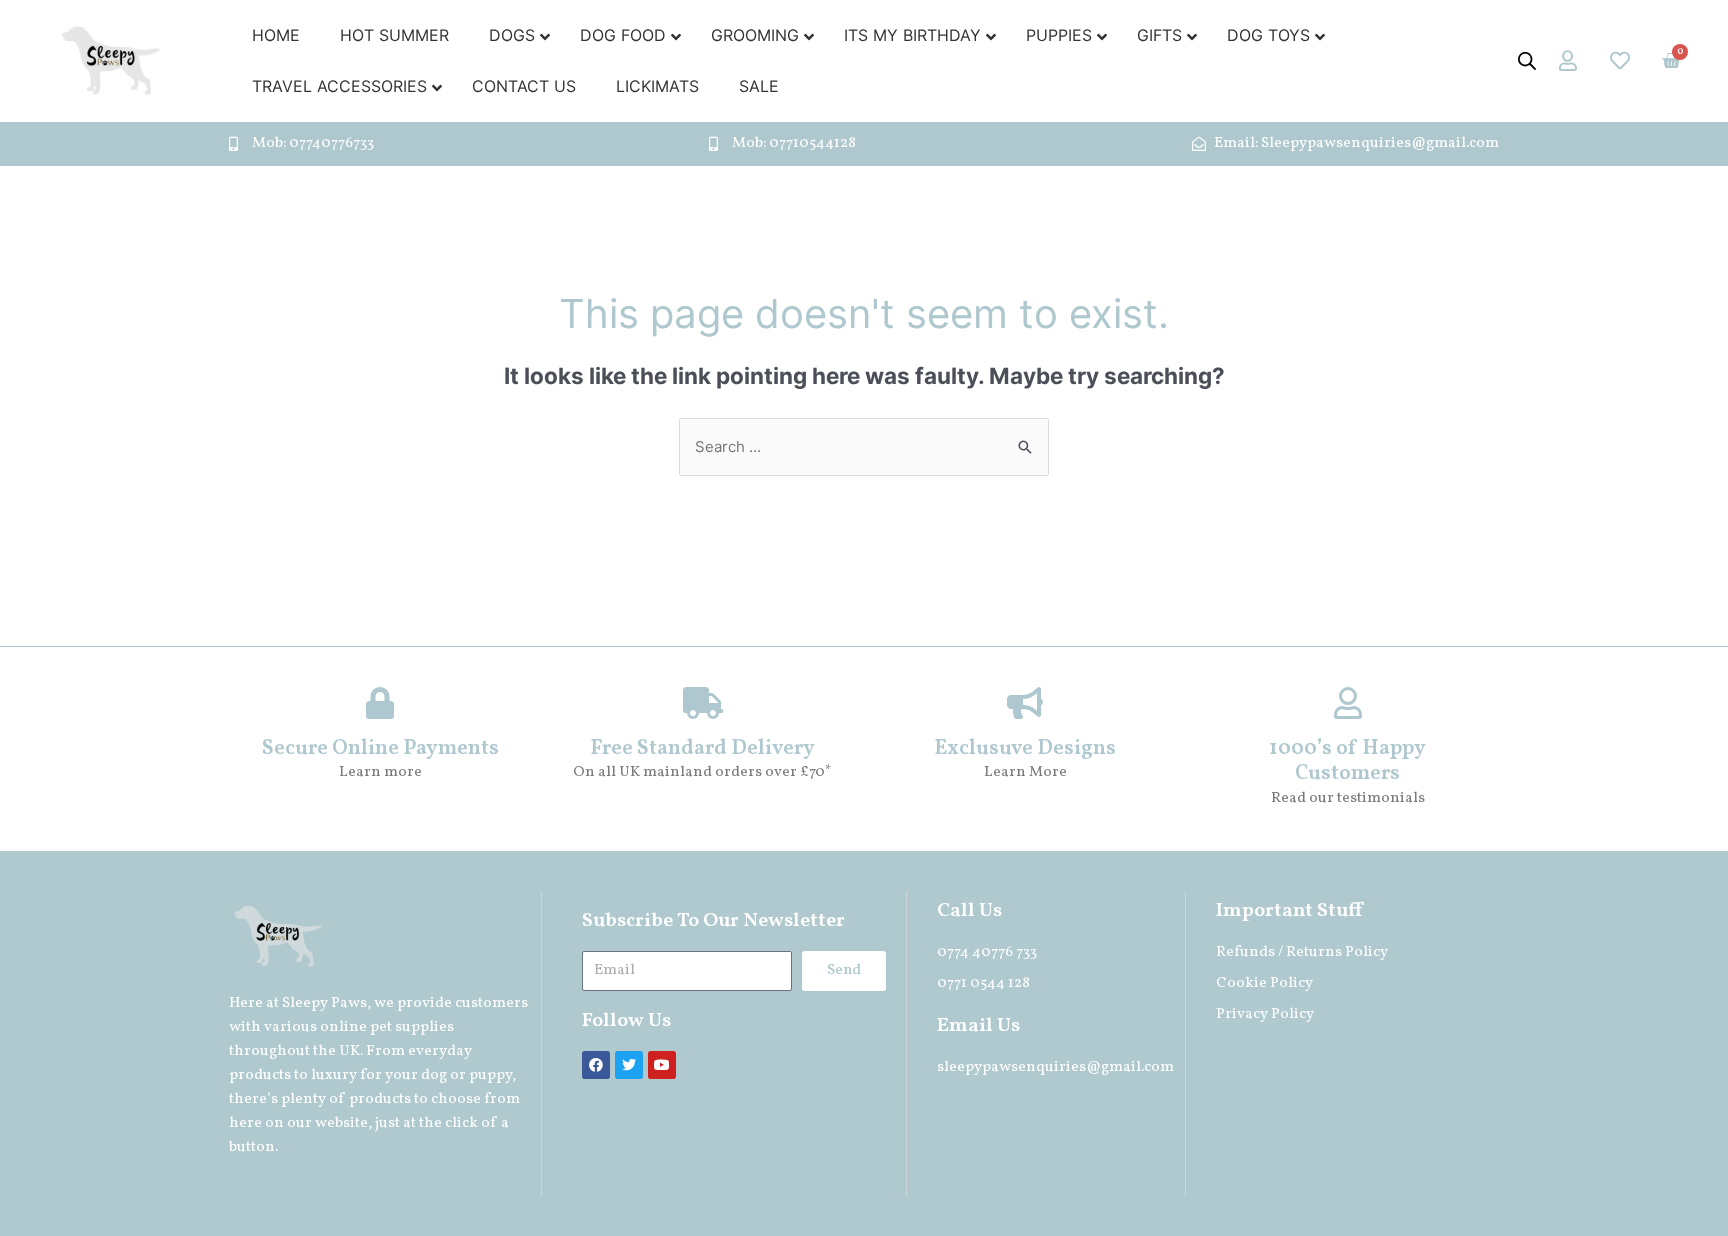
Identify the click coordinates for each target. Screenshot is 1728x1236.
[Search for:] (864, 446)
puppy (490, 1075)
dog (434, 1075)
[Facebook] (596, 1065)
